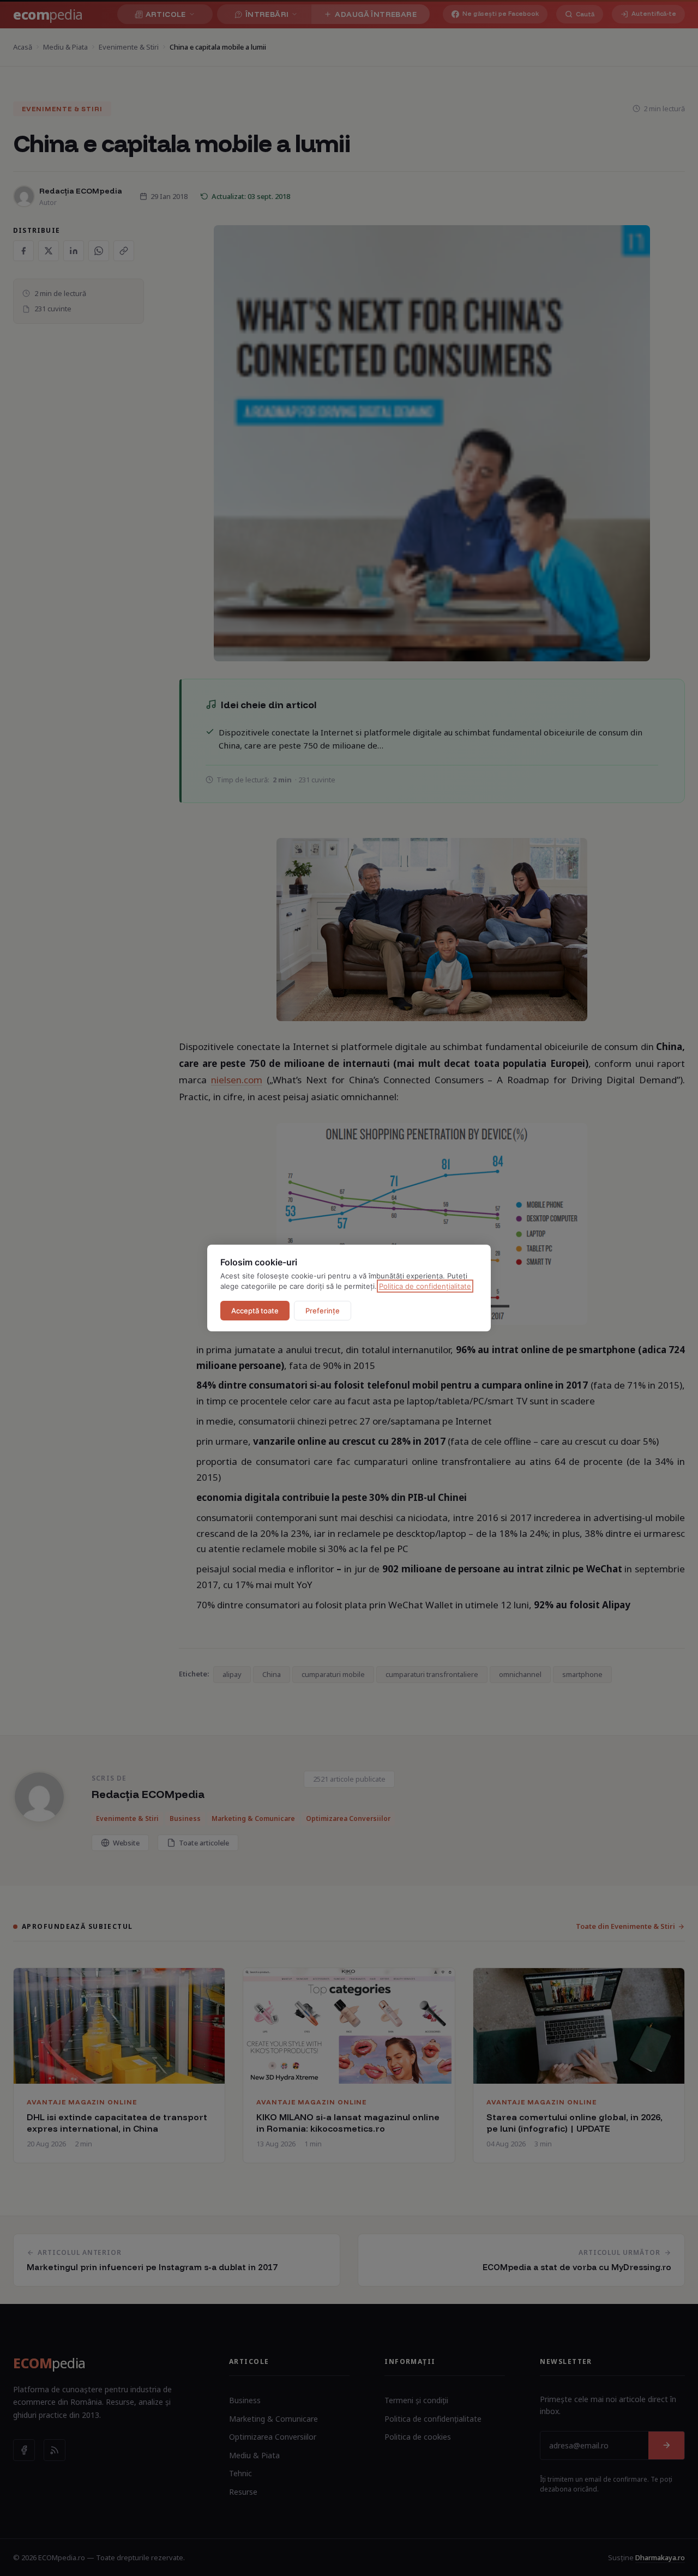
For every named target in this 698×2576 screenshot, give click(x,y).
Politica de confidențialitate (425, 1286)
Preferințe (323, 1311)
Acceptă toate (255, 1311)
